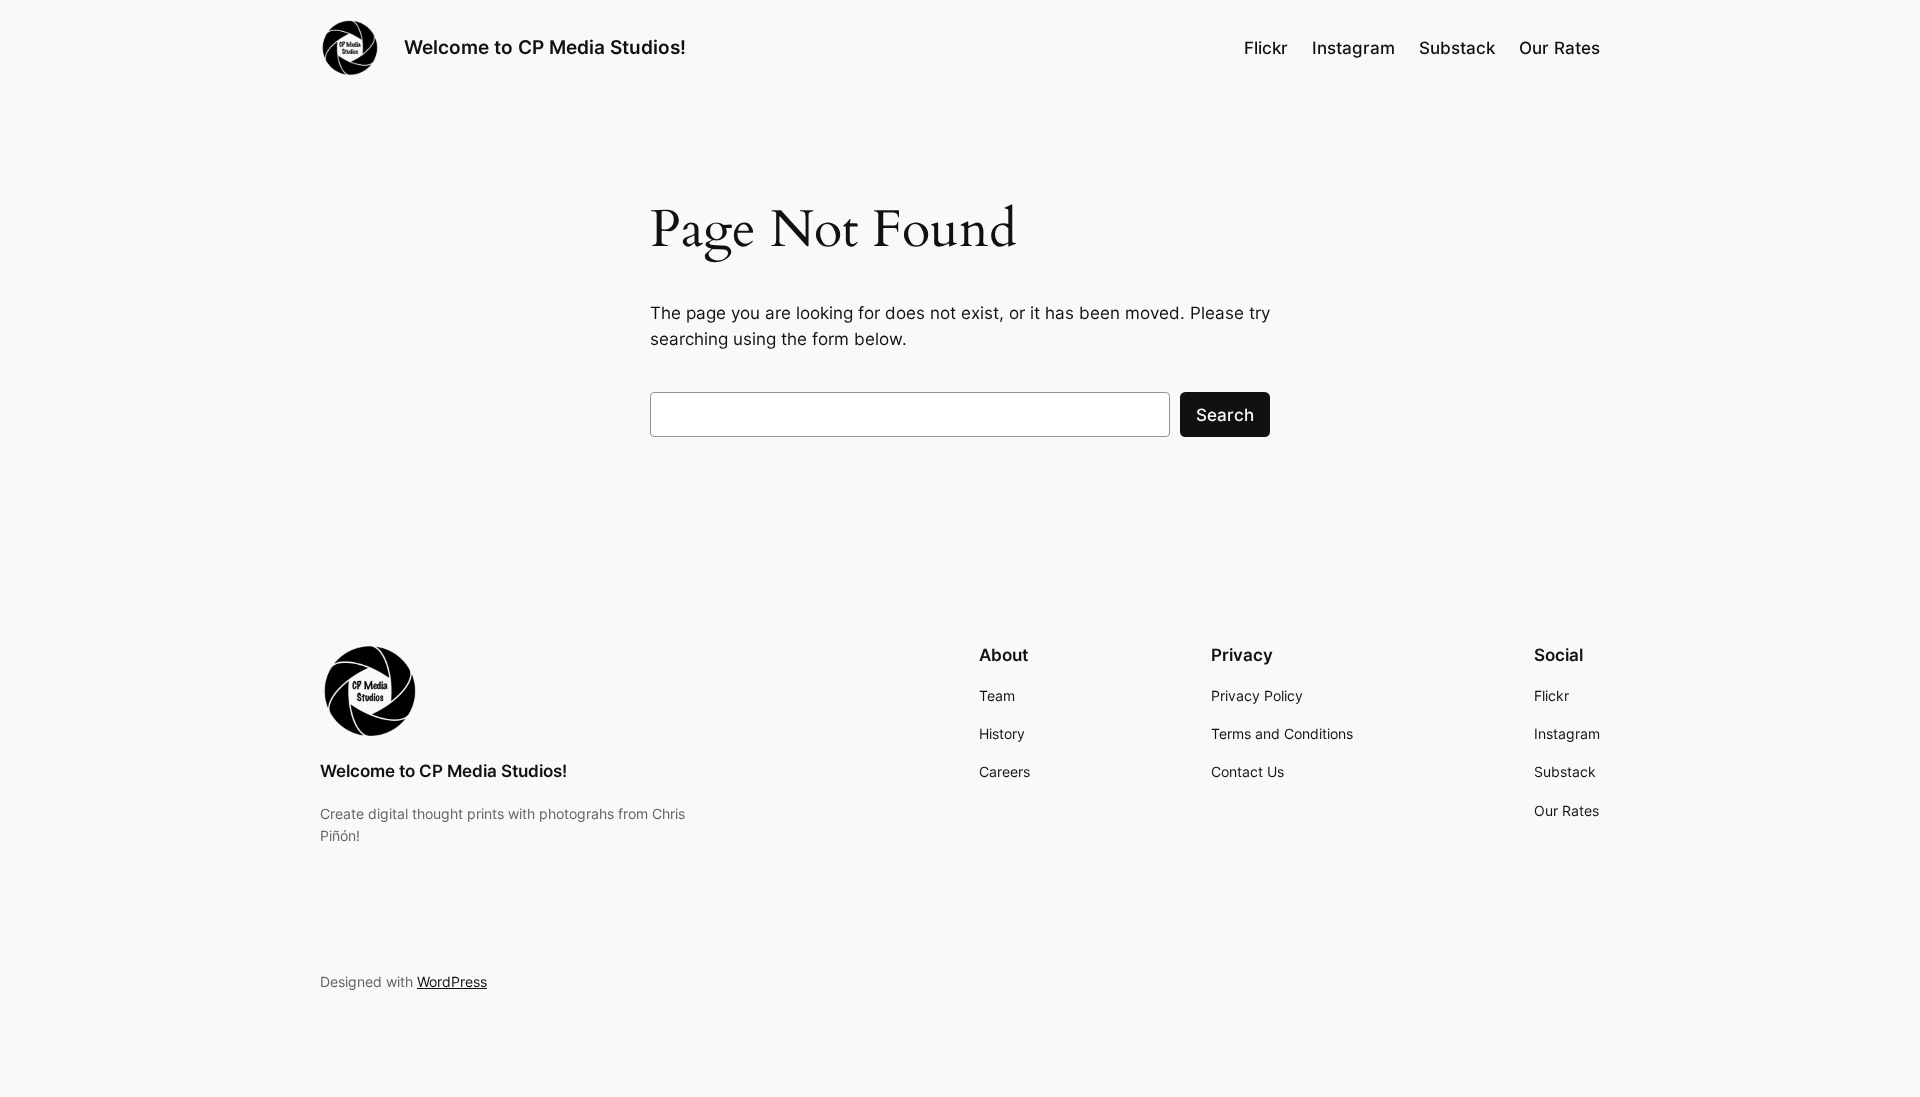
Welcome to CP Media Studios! (545, 47)
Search (1225, 415)
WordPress (452, 981)
